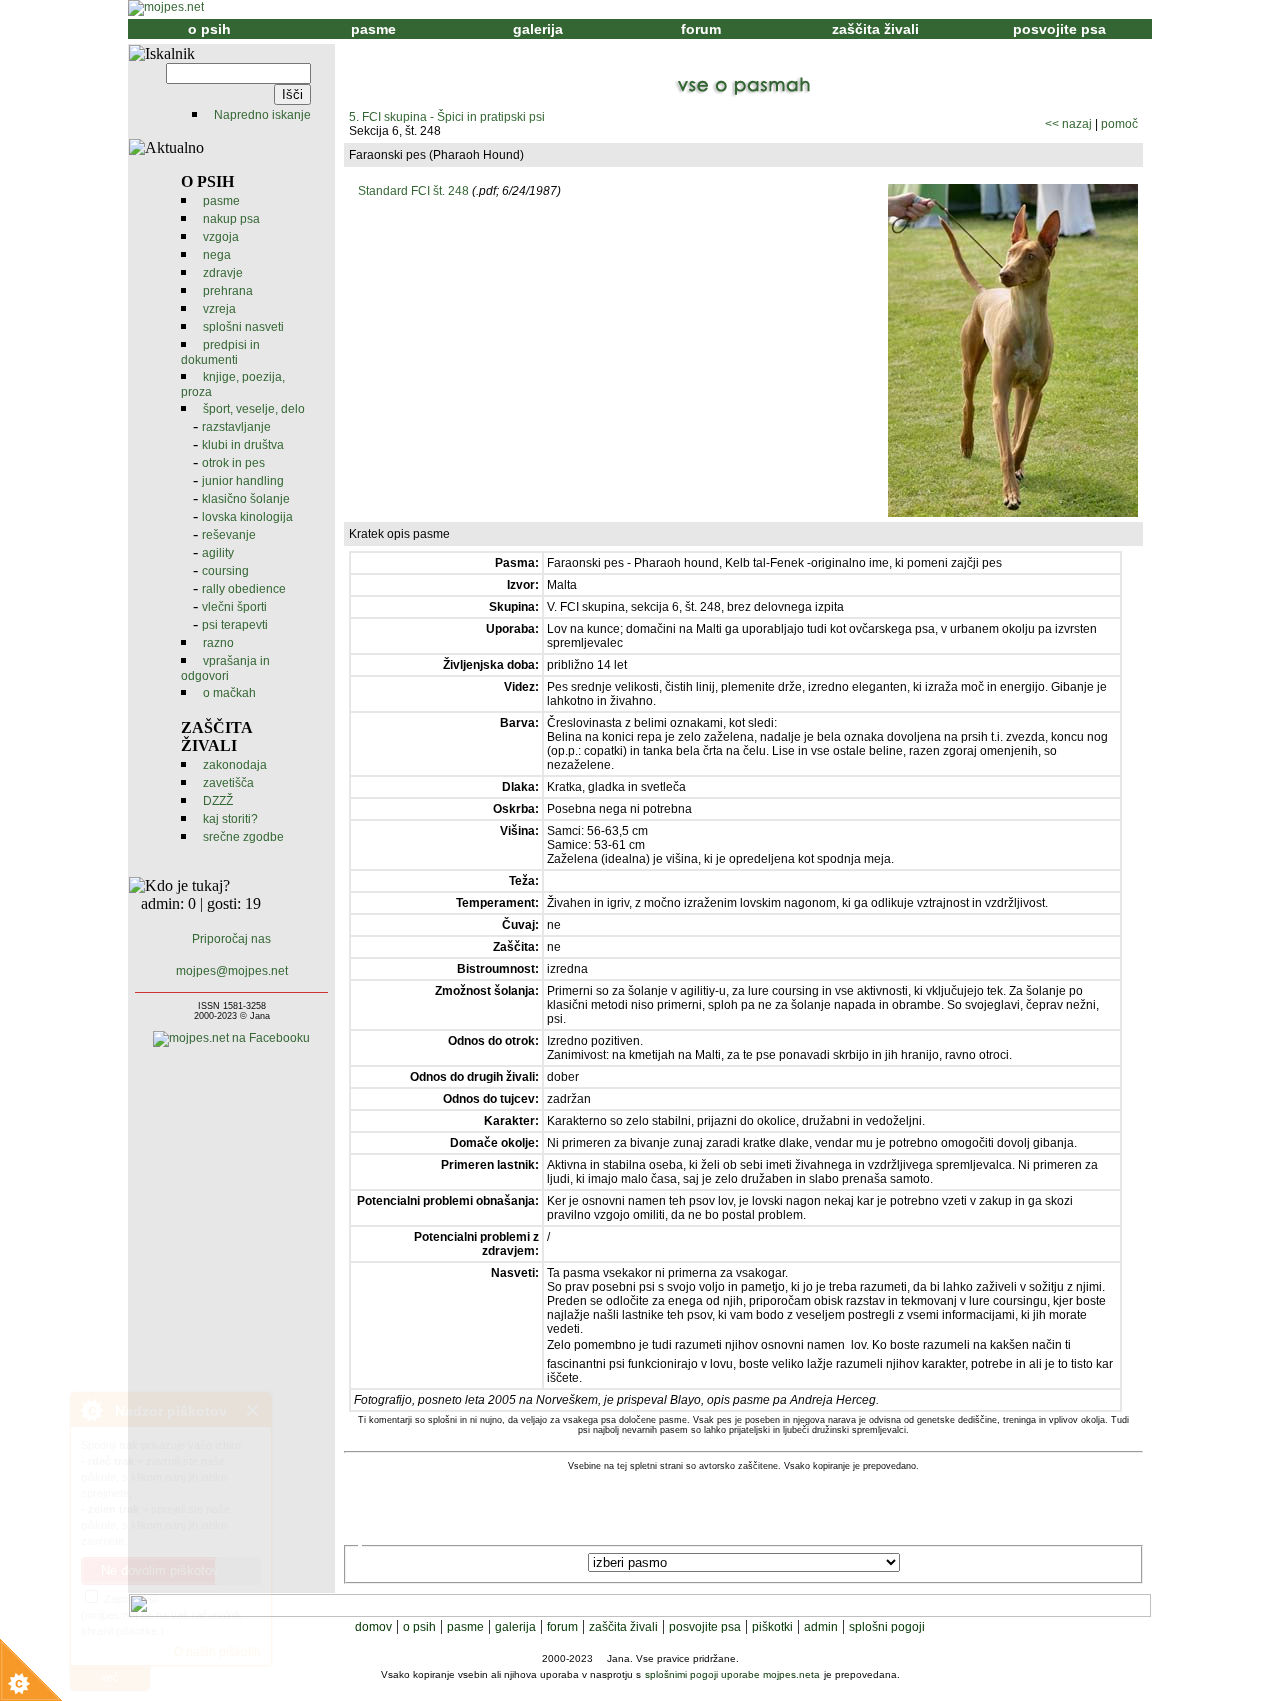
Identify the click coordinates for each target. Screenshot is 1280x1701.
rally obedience (244, 589)
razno (218, 643)
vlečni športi (234, 607)
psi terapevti (235, 625)
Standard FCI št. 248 (413, 191)
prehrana (228, 291)
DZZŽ (218, 801)
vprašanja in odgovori (225, 668)
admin (821, 1627)
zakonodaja (235, 765)
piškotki (772, 1627)
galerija (538, 29)
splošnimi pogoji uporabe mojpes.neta (732, 1674)
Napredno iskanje (262, 115)
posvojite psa (1059, 29)
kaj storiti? (230, 819)
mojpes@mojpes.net (232, 971)
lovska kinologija (247, 517)
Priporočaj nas (231, 939)
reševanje (229, 535)
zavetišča (228, 783)
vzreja (219, 309)
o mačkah (229, 693)
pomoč (1119, 124)
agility (218, 553)
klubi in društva (243, 445)
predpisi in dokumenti (220, 352)
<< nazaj (1068, 124)
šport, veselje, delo (254, 409)
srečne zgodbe (243, 837)
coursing (225, 571)
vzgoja (221, 237)
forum (701, 29)
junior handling (243, 481)
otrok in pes (233, 463)
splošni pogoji (887, 1627)
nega (217, 255)
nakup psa (231, 219)
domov (373, 1627)
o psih (209, 29)
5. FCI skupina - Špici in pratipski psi (447, 117)
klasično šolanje (246, 499)
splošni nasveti (243, 327)
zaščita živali (875, 29)
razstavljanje (236, 427)
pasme (373, 29)
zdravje (223, 273)
